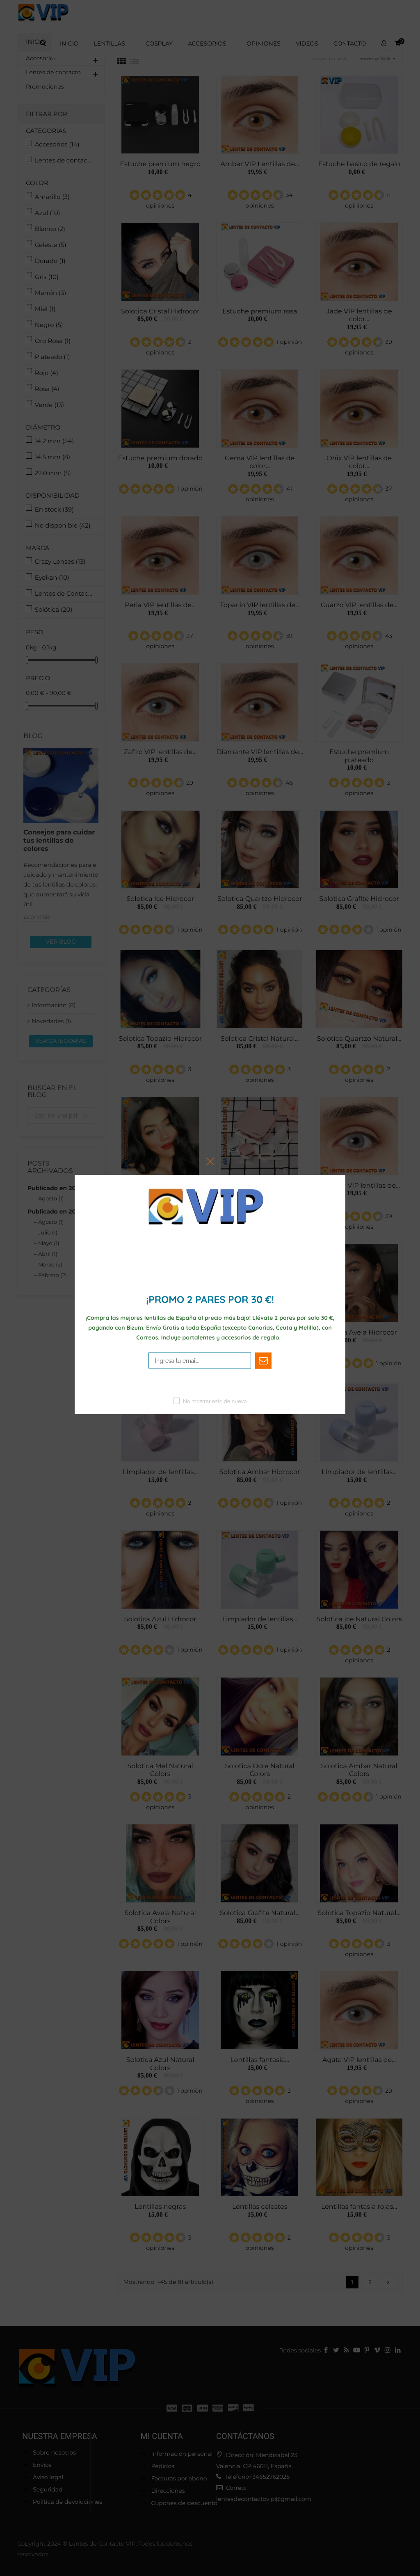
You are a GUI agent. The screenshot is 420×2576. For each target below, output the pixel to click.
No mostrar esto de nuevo (215, 1401)
